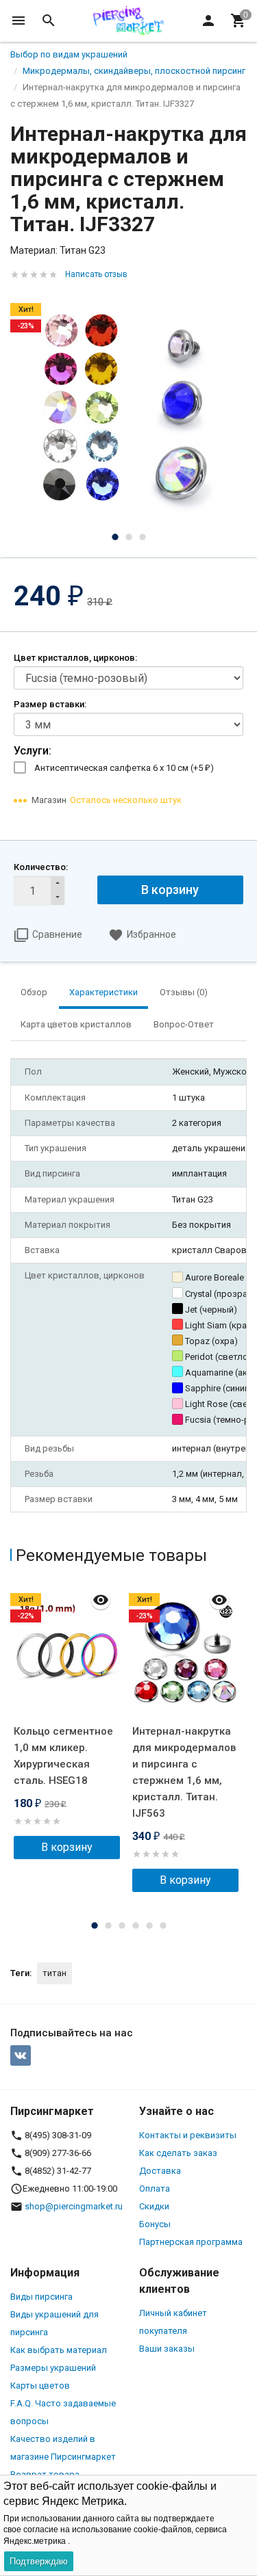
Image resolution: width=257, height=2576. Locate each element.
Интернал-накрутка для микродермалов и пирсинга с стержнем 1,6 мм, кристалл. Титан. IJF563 (184, 1772)
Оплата (155, 2189)
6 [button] (163, 1926)
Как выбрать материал (59, 2350)
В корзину (170, 890)
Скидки (154, 2206)
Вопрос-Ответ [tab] (184, 1024)
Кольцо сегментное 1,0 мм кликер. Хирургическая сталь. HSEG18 (63, 1756)
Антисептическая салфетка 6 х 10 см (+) (124, 768)
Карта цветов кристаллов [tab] (76, 1024)
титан (54, 1973)
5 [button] (149, 1926)
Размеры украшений (53, 2368)
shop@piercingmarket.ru (74, 2206)
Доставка (160, 2171)
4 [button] (136, 1926)
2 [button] (129, 537)
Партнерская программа (191, 2242)
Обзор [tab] (34, 992)
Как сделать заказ (178, 2153)
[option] (128, 407)
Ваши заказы (167, 2349)
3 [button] (143, 537)
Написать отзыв (96, 274)
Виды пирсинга (41, 2297)
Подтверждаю (39, 2561)
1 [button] (115, 537)
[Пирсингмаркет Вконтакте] (21, 2055)
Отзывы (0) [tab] (184, 992)
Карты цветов (40, 2386)
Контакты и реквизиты (188, 2135)
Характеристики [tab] (103, 992)
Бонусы (155, 2224)
